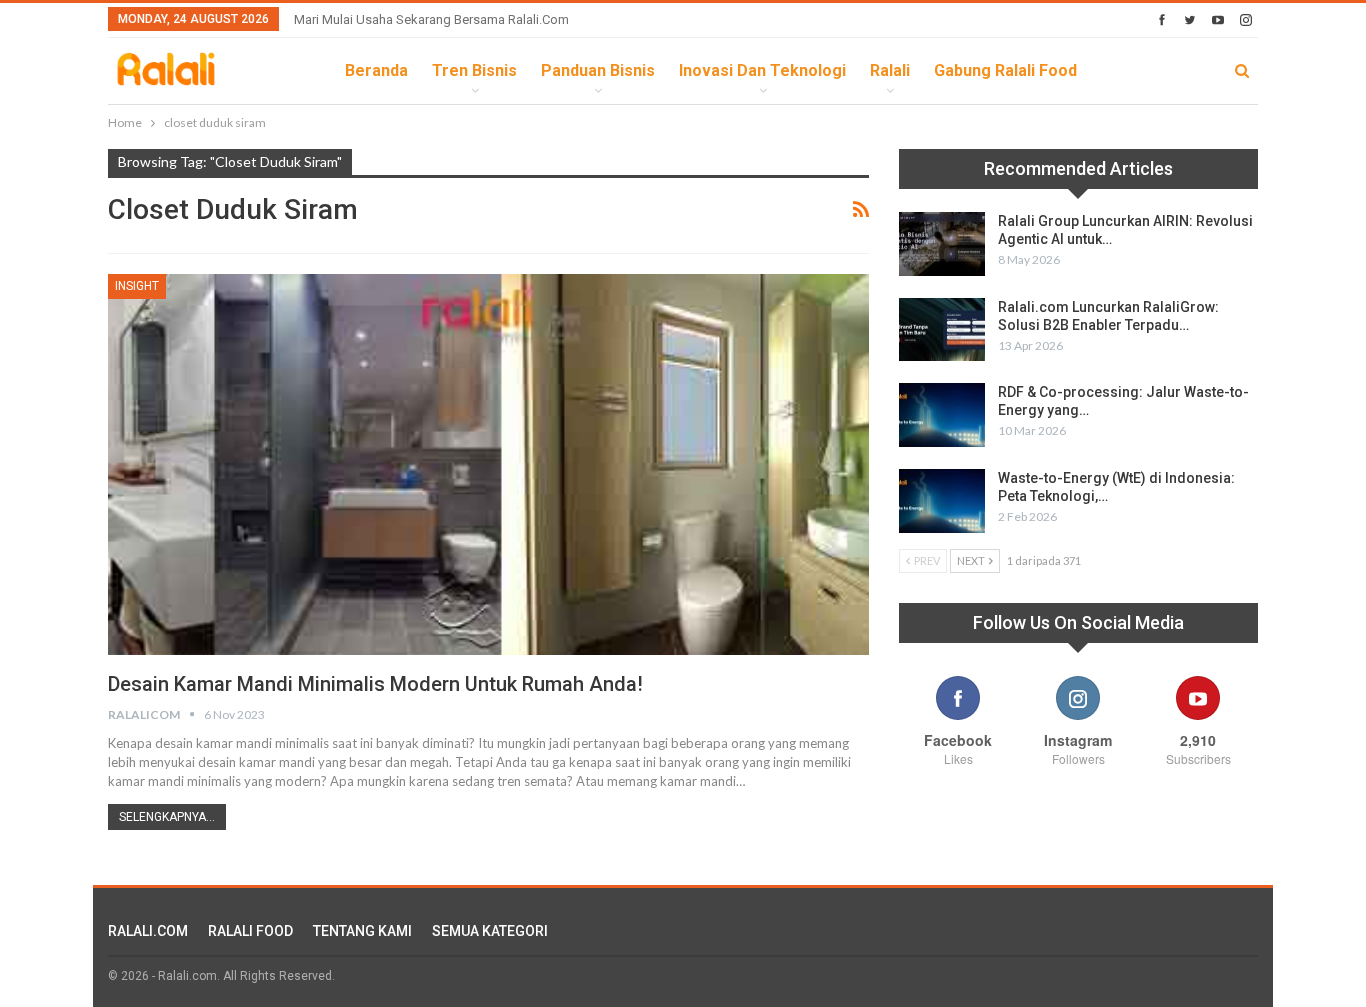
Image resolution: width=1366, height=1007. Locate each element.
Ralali (890, 70)
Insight (137, 286)
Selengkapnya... (167, 817)
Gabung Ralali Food (1005, 70)
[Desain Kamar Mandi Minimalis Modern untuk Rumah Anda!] (488, 464)
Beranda (376, 70)
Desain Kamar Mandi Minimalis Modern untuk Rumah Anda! (375, 684)
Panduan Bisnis (598, 70)
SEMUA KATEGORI (490, 931)
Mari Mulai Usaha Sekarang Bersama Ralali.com (431, 19)
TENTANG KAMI (362, 931)
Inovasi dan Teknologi (762, 70)
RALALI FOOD (250, 931)
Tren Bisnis (474, 70)
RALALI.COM (148, 931)
